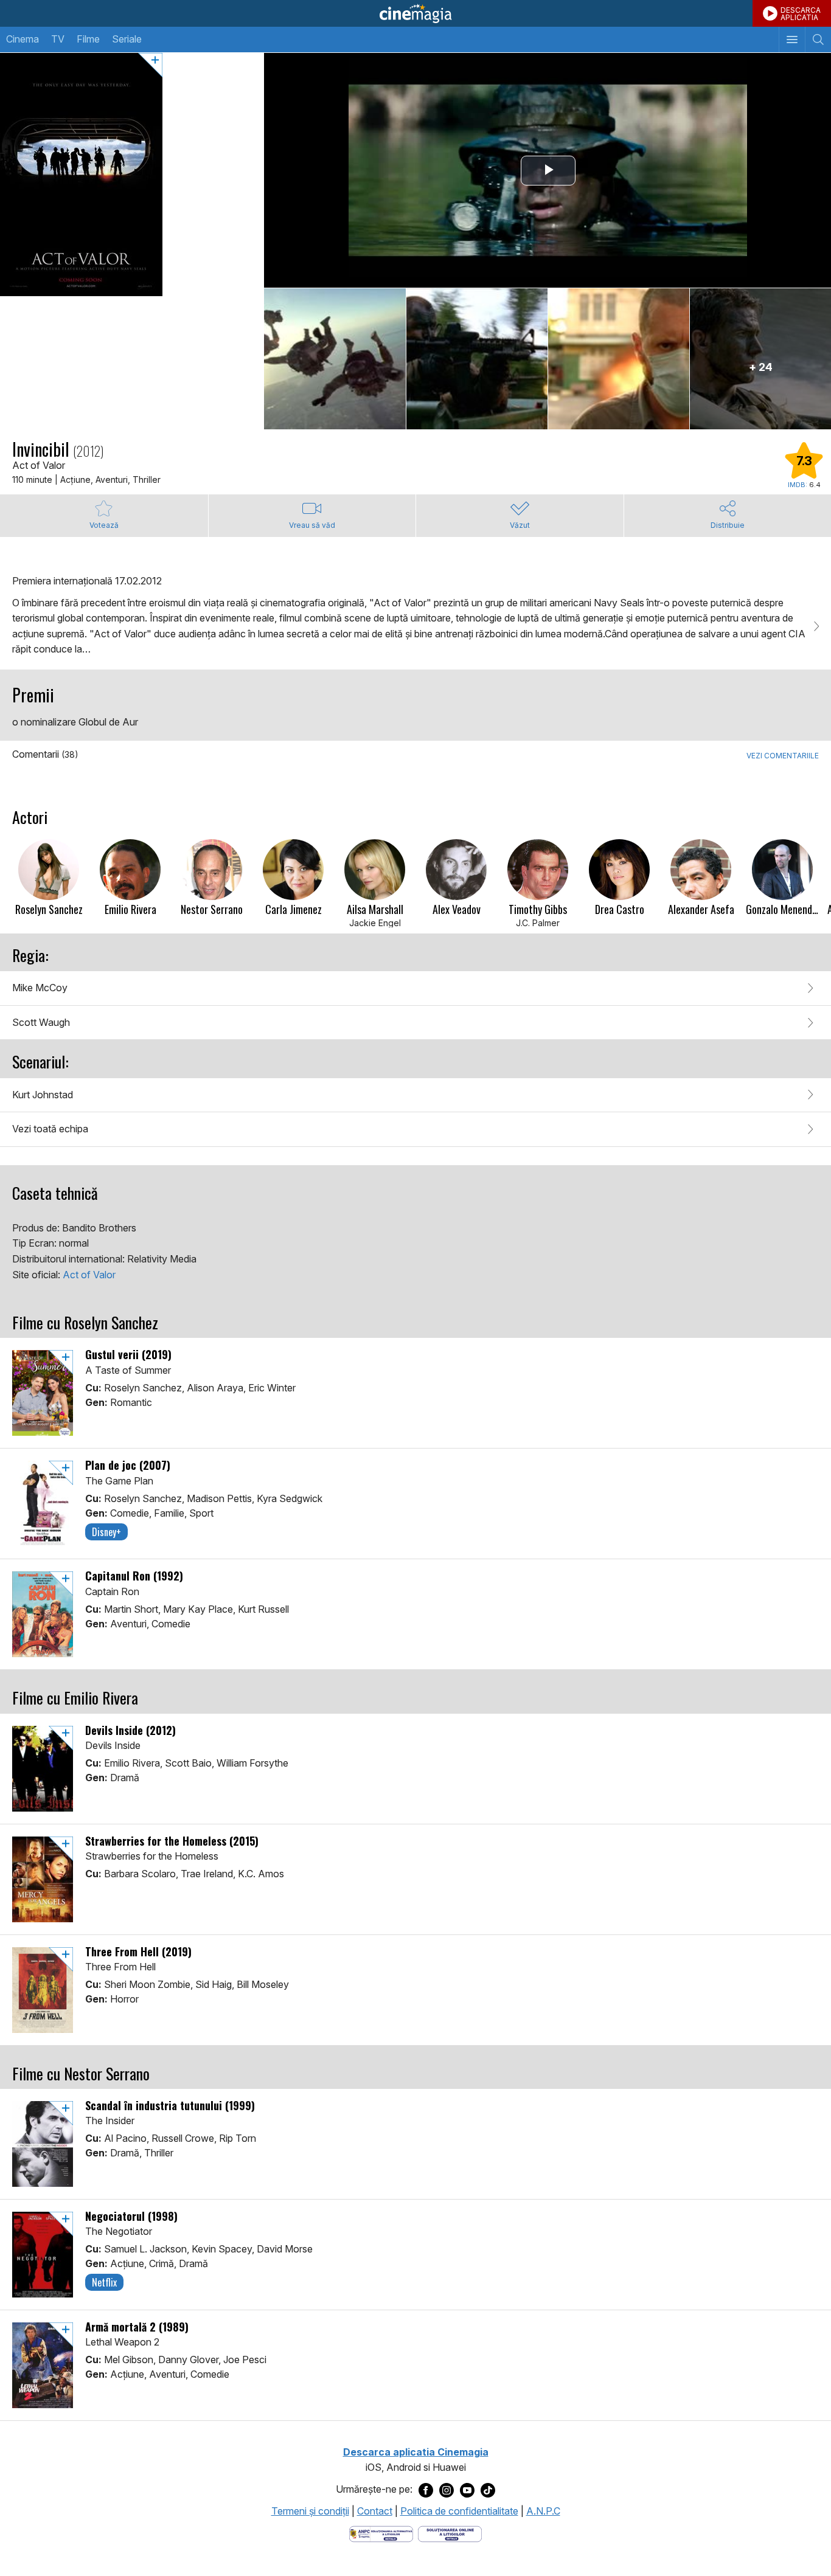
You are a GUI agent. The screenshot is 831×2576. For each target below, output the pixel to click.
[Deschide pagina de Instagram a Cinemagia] (447, 2490)
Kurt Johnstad (43, 1095)
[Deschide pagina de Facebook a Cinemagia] (426, 2490)
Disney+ (106, 1532)
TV (58, 39)
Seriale (127, 39)
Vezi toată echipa (50, 1129)
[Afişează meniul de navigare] (792, 40)
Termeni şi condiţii (310, 2511)
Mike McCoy (40, 988)
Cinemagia (415, 13)
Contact (375, 2511)
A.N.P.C (543, 2511)
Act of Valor (89, 1275)
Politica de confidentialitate (459, 2511)
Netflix (104, 2282)
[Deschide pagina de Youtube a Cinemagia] (467, 2490)
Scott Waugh (41, 1022)
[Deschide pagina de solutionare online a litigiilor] (450, 2533)
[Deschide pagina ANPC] (381, 2533)
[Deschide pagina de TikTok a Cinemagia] (488, 2490)
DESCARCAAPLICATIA (801, 14)
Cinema (23, 39)
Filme (88, 39)
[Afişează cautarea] (818, 40)
